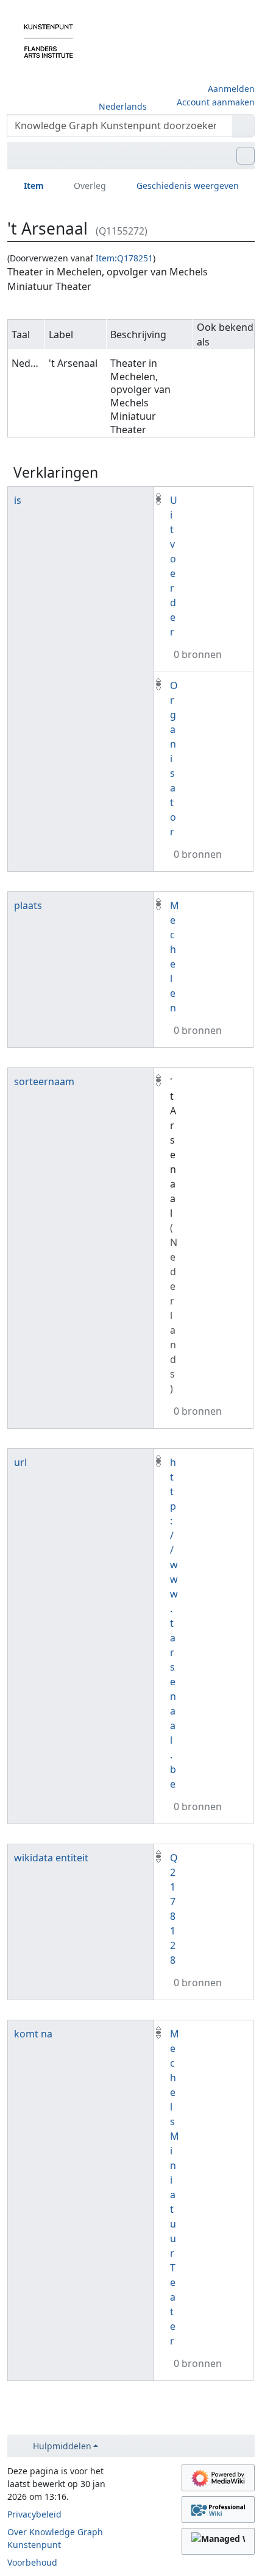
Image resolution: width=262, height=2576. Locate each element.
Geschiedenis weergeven (188, 186)
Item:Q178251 (124, 258)
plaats (28, 905)
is (18, 500)
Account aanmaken (216, 102)
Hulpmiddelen (62, 2446)
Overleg (90, 186)
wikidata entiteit (51, 1858)
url (20, 1462)
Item (34, 186)
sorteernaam (44, 1081)
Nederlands (122, 106)
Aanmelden (231, 89)
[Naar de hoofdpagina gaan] (48, 40)
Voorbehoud (32, 2562)
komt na (33, 2034)
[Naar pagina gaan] (243, 126)
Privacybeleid (34, 2514)
